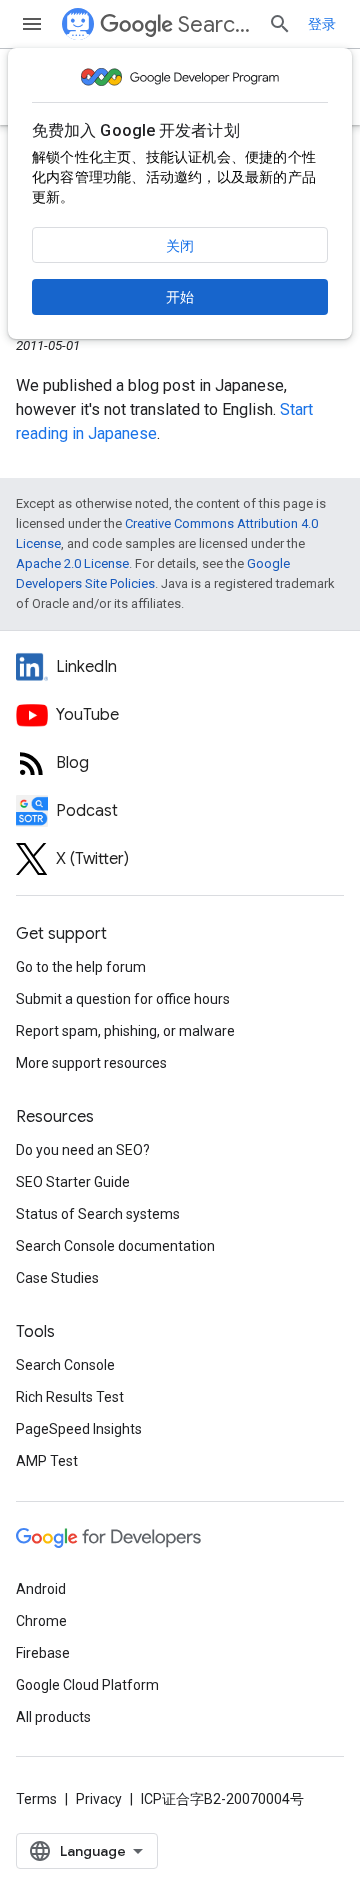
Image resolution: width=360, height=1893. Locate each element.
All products (53, 1717)
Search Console (65, 1365)
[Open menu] (32, 24)
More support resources (91, 1063)
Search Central (215, 24)
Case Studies (57, 1278)
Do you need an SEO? (83, 1150)
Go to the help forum (81, 967)
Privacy (99, 1799)
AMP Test (47, 1461)
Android (41, 1589)
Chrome (41, 1621)
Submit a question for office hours (123, 999)
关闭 (180, 246)
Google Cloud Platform (87, 1685)
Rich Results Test (70, 1397)
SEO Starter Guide (73, 1182)
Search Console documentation (115, 1246)
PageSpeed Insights (79, 1429)
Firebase (43, 1653)
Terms (36, 1799)
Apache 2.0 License (72, 563)
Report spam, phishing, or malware (125, 1031)
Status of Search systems (98, 1214)
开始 (180, 297)
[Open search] (280, 24)
